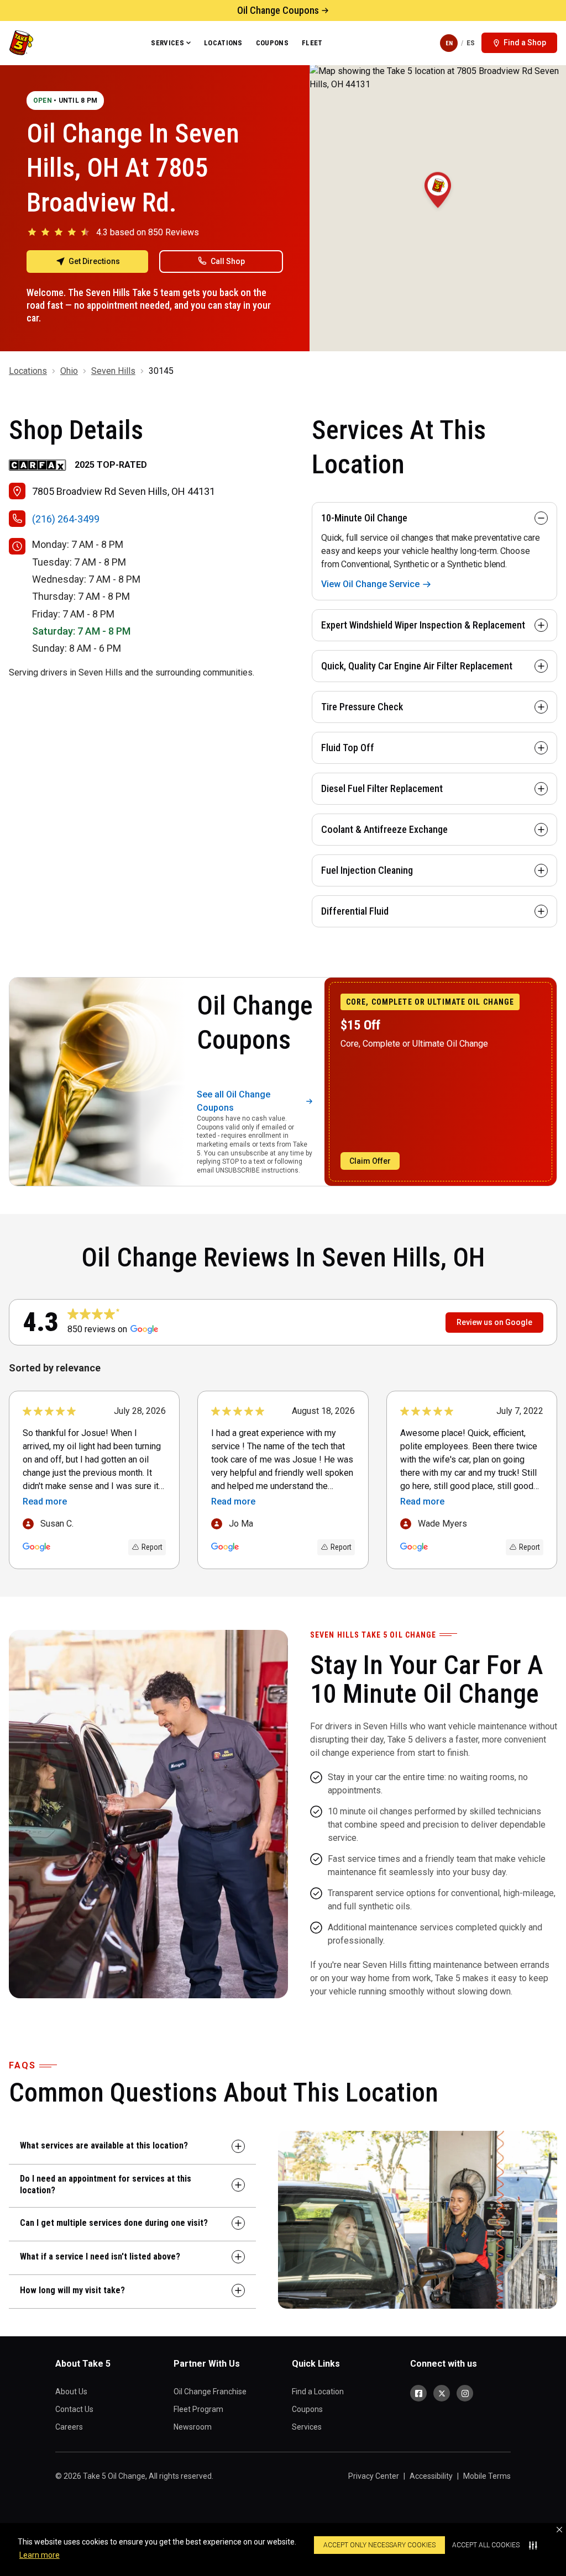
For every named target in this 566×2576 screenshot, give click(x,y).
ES (471, 43)
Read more (45, 1501)
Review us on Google (494, 1322)
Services (167, 43)
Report (152, 1547)
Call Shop (228, 261)
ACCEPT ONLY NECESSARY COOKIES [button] (379, 2545)
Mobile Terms (487, 2476)
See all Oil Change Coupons (234, 1101)
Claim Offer (370, 1161)
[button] (559, 2530)
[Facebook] (418, 2393)
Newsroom (193, 2427)
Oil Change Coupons (278, 10)
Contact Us (74, 2409)
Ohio (69, 371)
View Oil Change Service (370, 584)
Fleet (312, 43)
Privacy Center (374, 2476)
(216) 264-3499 (66, 519)
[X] (442, 2393)
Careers (69, 2427)
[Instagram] (465, 2393)
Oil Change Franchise (210, 2392)
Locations (223, 43)
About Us (71, 2392)
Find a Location (318, 2392)
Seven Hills (113, 371)
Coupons (272, 43)
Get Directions (94, 261)
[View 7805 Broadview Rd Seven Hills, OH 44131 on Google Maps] (438, 208)
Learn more (40, 2555)
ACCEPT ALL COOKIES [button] (486, 2545)
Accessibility (431, 2476)
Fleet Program (198, 2409)
